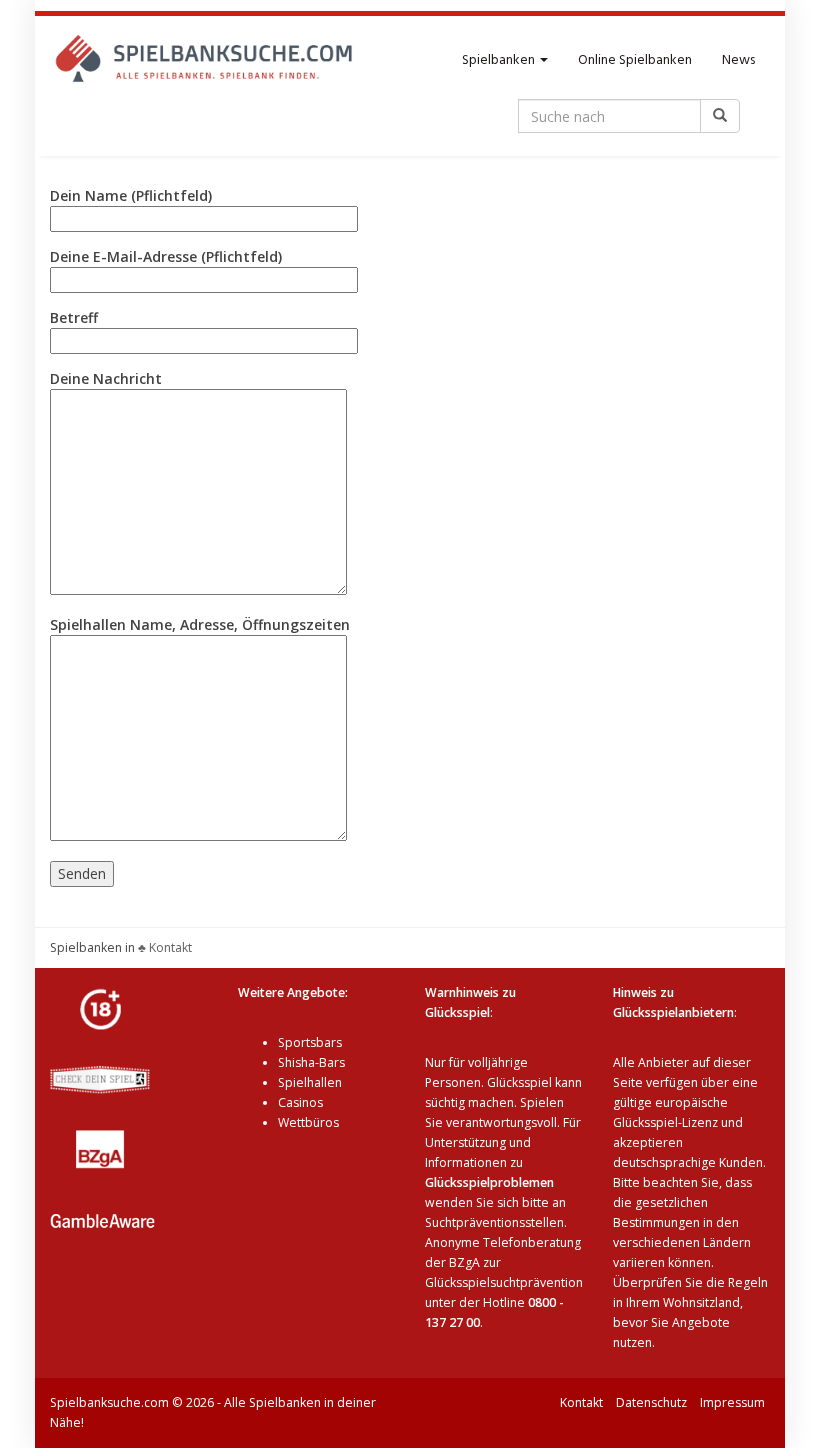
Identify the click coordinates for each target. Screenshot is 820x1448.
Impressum (732, 1402)
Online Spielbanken (635, 60)
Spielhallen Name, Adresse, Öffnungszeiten (200, 624)
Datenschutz (651, 1402)
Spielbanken (500, 60)
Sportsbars (310, 1042)
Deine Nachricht (106, 378)
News (738, 60)
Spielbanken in (92, 947)
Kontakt (581, 1402)
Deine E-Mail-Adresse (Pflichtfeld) (166, 256)
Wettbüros (308, 1122)
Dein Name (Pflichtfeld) (131, 195)
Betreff (74, 317)
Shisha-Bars (311, 1062)
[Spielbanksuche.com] (205, 61)
